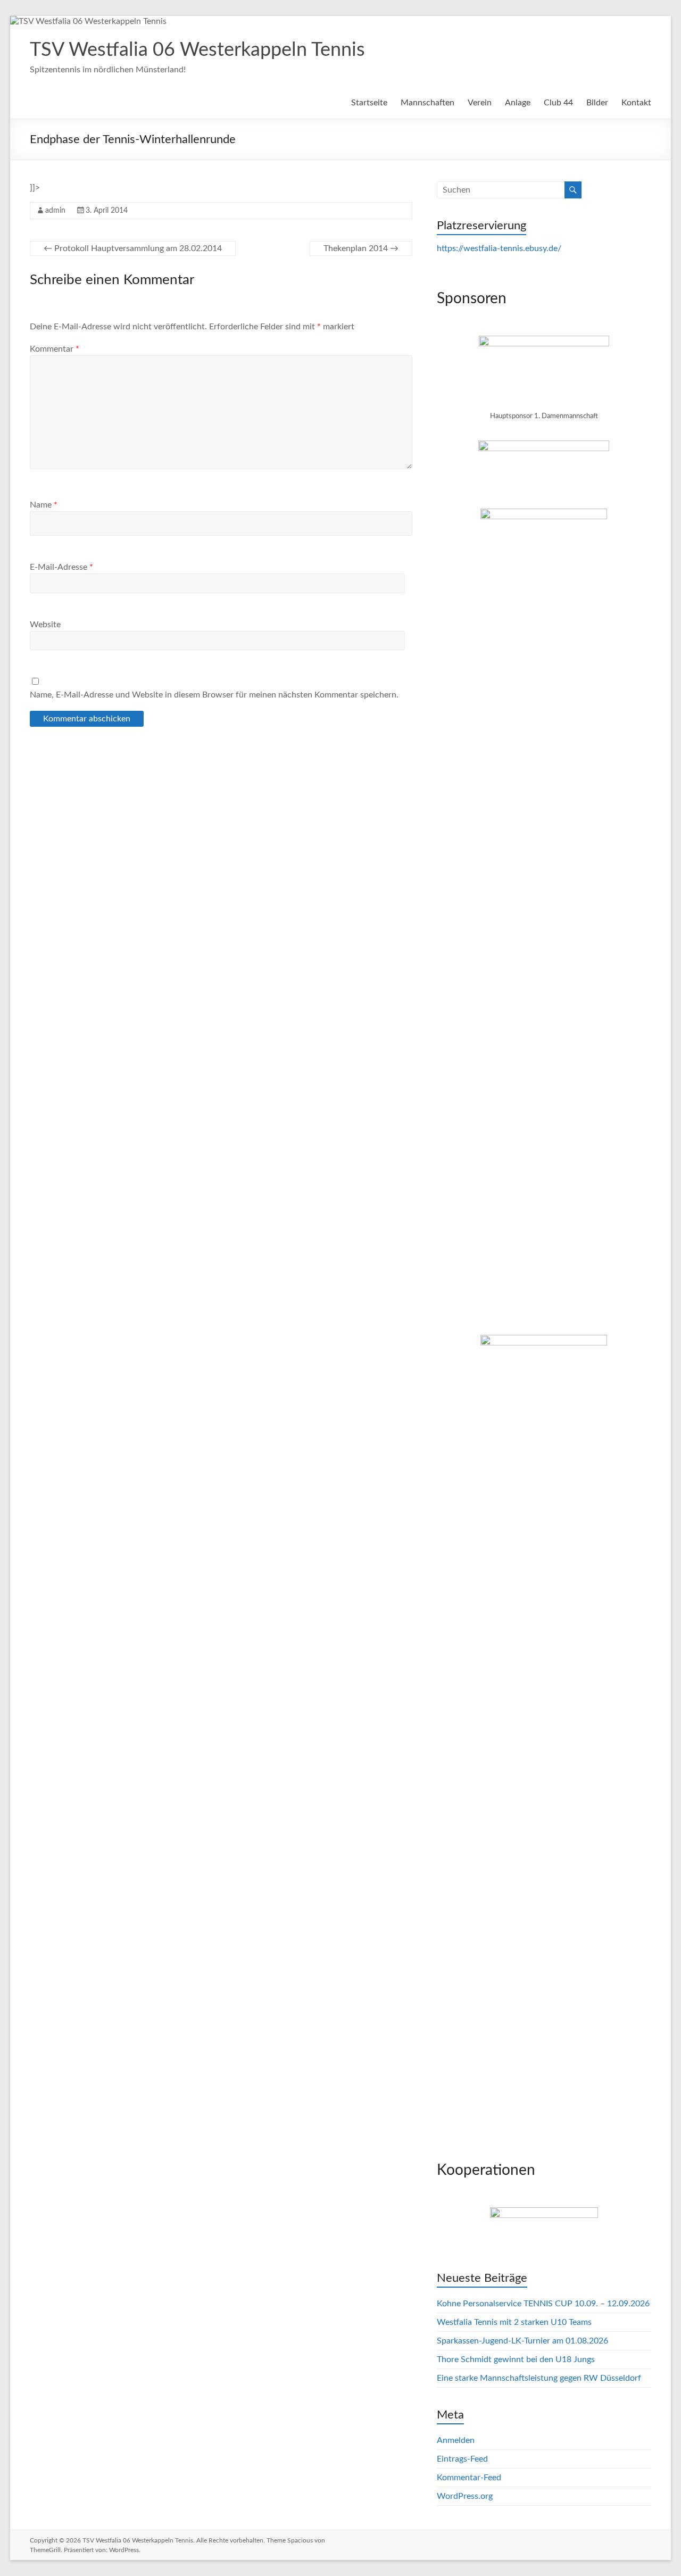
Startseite (369, 103)
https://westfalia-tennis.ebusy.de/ (499, 248)
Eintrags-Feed (462, 2459)
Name (44, 505)
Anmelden (456, 2440)
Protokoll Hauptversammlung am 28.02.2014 (133, 248)
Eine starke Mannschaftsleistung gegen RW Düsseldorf (539, 2378)
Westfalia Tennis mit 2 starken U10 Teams (514, 2322)
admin (55, 211)
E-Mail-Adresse (61, 567)
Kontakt (636, 103)
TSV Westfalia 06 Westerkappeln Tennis (197, 50)
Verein (480, 103)
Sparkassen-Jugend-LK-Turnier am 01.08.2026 (522, 2341)
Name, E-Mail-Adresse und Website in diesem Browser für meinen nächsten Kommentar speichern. (214, 695)
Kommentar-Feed (469, 2478)
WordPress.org (465, 2496)
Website (45, 625)
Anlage (518, 103)
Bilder (597, 103)
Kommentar (55, 349)
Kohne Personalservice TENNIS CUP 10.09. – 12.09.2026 (543, 2304)
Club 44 (558, 103)
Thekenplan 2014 (361, 248)
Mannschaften (427, 103)
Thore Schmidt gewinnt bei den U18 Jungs (516, 2359)
